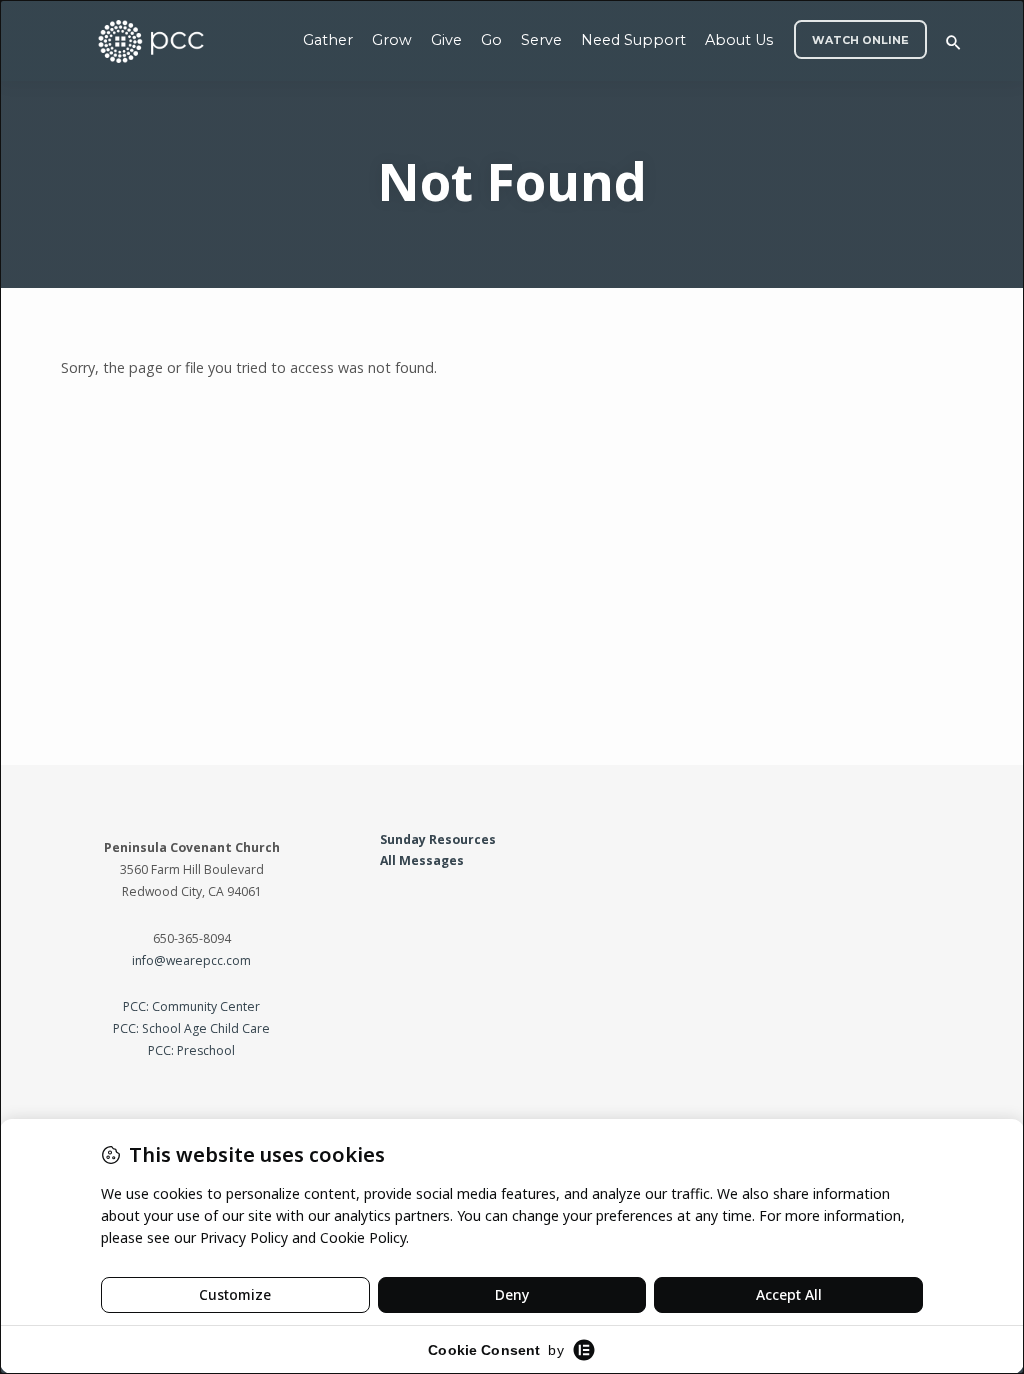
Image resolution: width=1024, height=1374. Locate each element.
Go (491, 40)
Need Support (633, 40)
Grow (392, 40)
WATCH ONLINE (860, 40)
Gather (328, 40)
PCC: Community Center (191, 1006)
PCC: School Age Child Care (191, 1028)
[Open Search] (953, 42)
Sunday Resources (438, 839)
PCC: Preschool (191, 1050)
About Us (739, 40)
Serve (541, 40)
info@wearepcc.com (191, 960)
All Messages (422, 860)
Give (446, 40)
